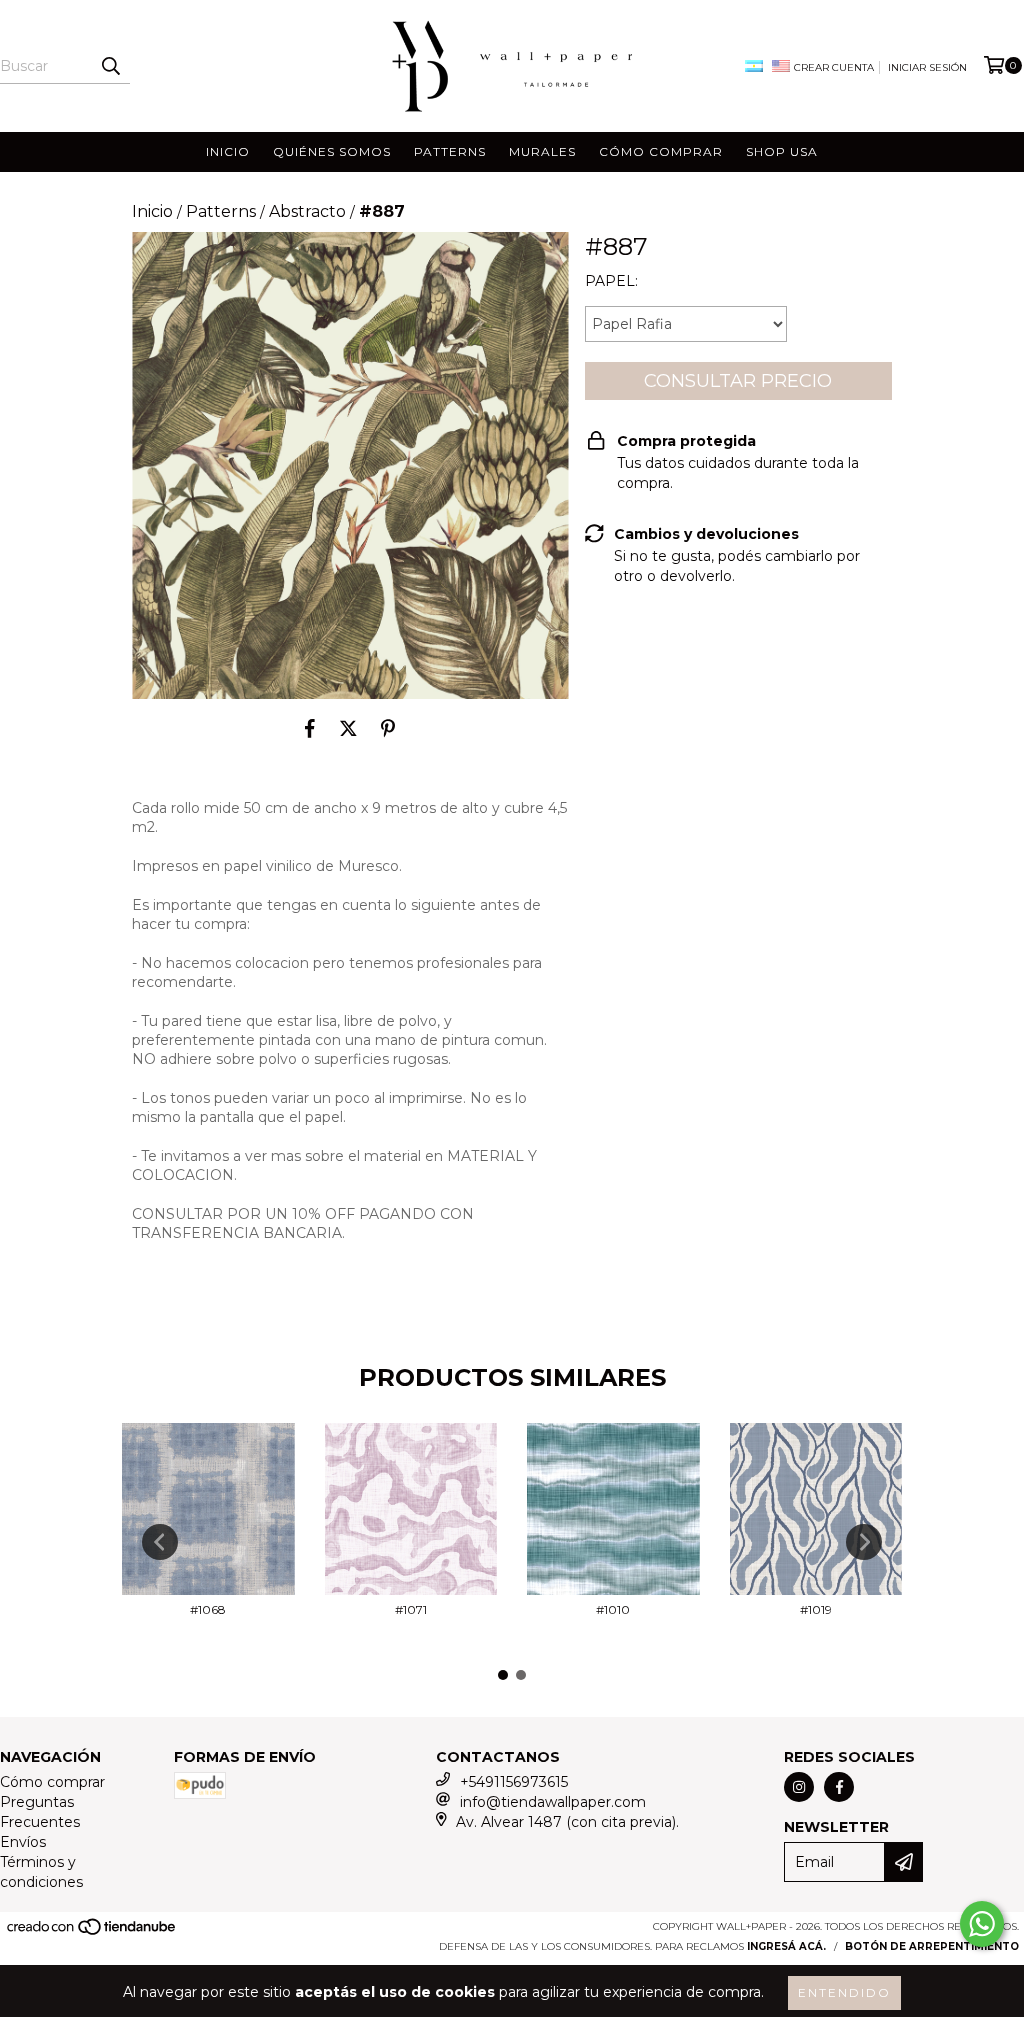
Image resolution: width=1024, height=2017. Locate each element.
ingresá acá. (786, 1946)
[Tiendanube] (92, 1933)
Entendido (844, 1992)
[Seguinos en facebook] (839, 1787)
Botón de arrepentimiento (932, 1946)
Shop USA (782, 151)
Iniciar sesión (927, 67)
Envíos (23, 1842)
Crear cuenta (834, 67)
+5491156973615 (514, 1782)
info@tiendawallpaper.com (553, 1802)
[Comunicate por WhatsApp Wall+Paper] (982, 1924)
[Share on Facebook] (310, 729)
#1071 (411, 1609)
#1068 (208, 1609)
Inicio (228, 151)
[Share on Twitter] (348, 729)
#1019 (816, 1609)
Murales (542, 151)
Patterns (450, 151)
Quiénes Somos (332, 151)
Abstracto (307, 211)
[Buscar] (110, 66)
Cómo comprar (661, 151)
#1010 (613, 1609)
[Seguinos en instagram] (799, 1787)
